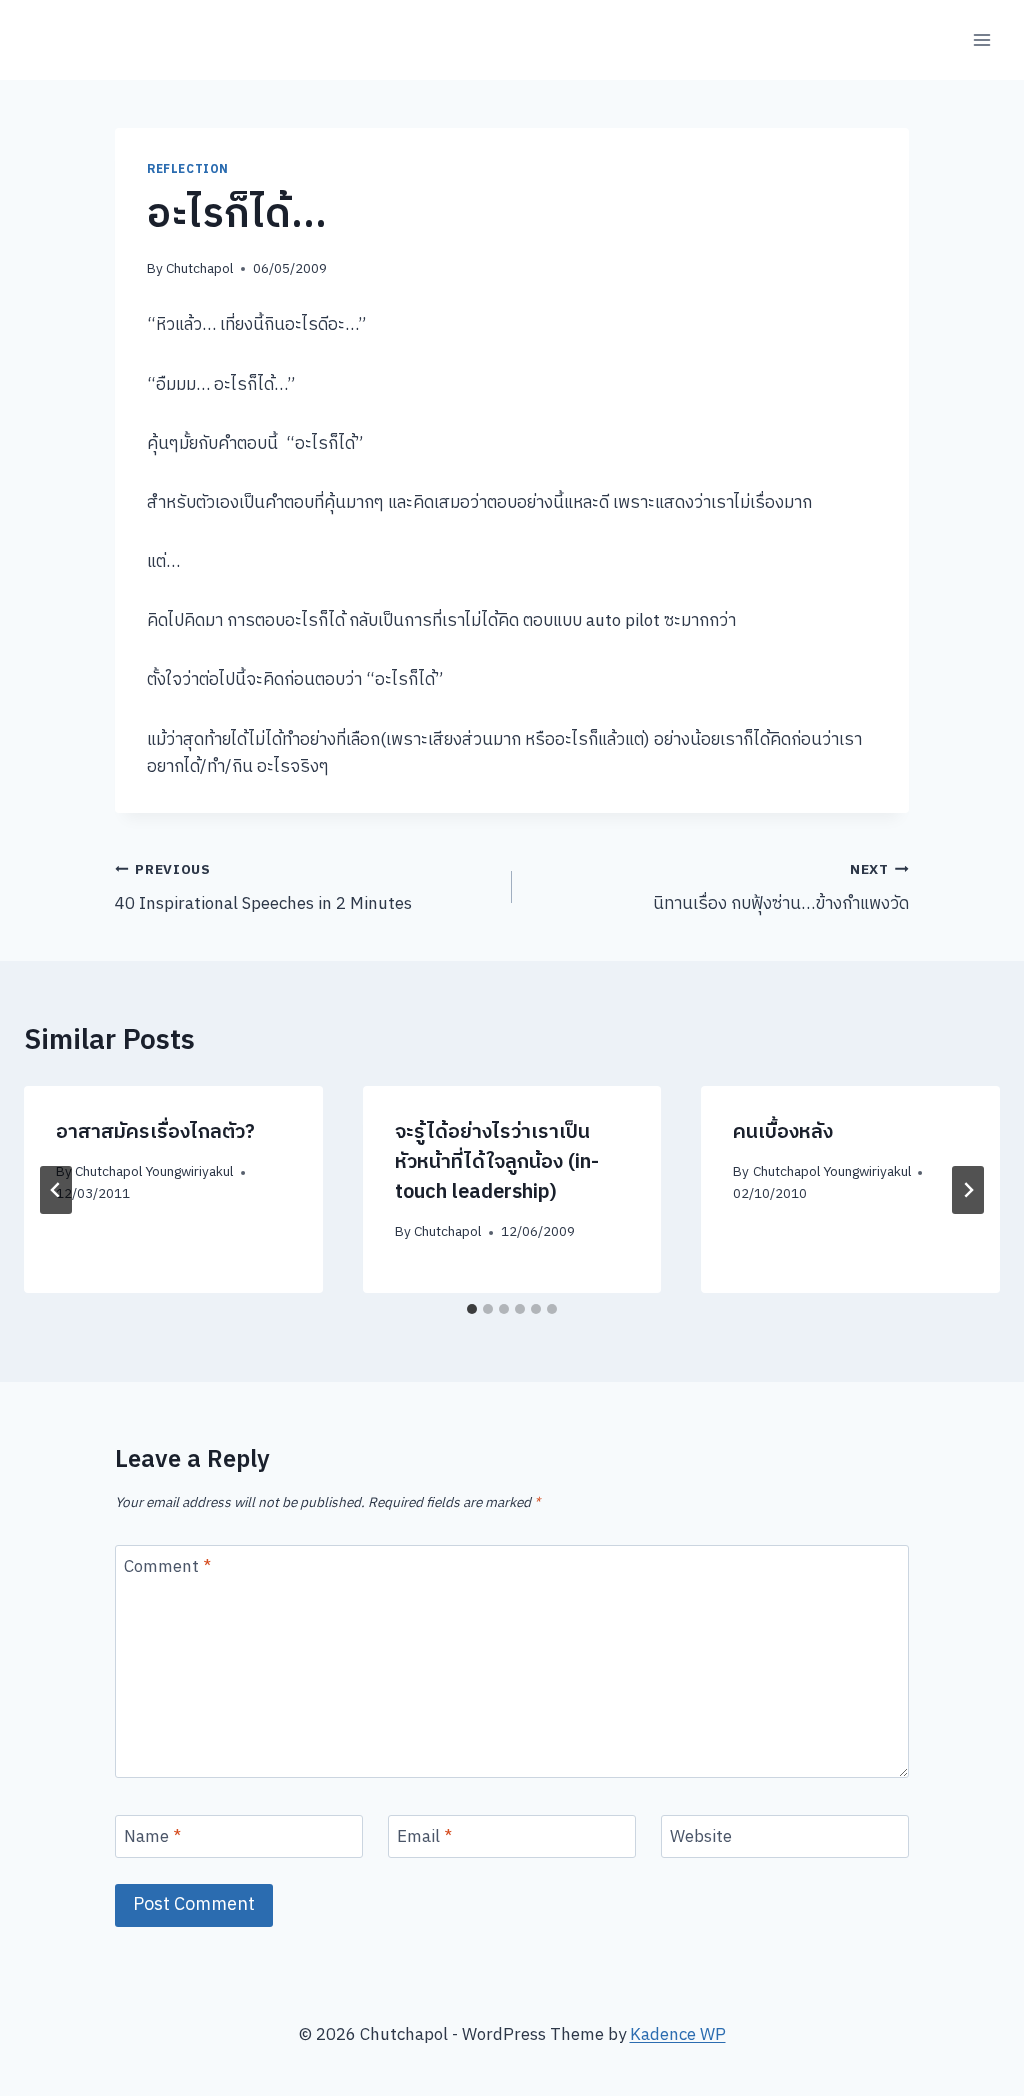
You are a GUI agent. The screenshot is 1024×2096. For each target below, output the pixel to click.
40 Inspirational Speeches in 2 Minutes (263, 889)
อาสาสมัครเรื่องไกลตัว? (155, 1132)
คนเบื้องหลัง (783, 1132)
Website (701, 1838)
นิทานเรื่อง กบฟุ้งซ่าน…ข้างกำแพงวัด (781, 889)
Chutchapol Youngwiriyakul (154, 1172)
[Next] (968, 1190)
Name (152, 1838)
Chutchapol (199, 269)
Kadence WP (678, 2035)
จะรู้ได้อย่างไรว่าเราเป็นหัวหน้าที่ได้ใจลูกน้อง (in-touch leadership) (497, 1162)
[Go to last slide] (56, 1190)
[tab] (472, 1309)
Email (424, 1838)
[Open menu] (981, 39)
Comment (167, 1568)
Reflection (188, 169)
